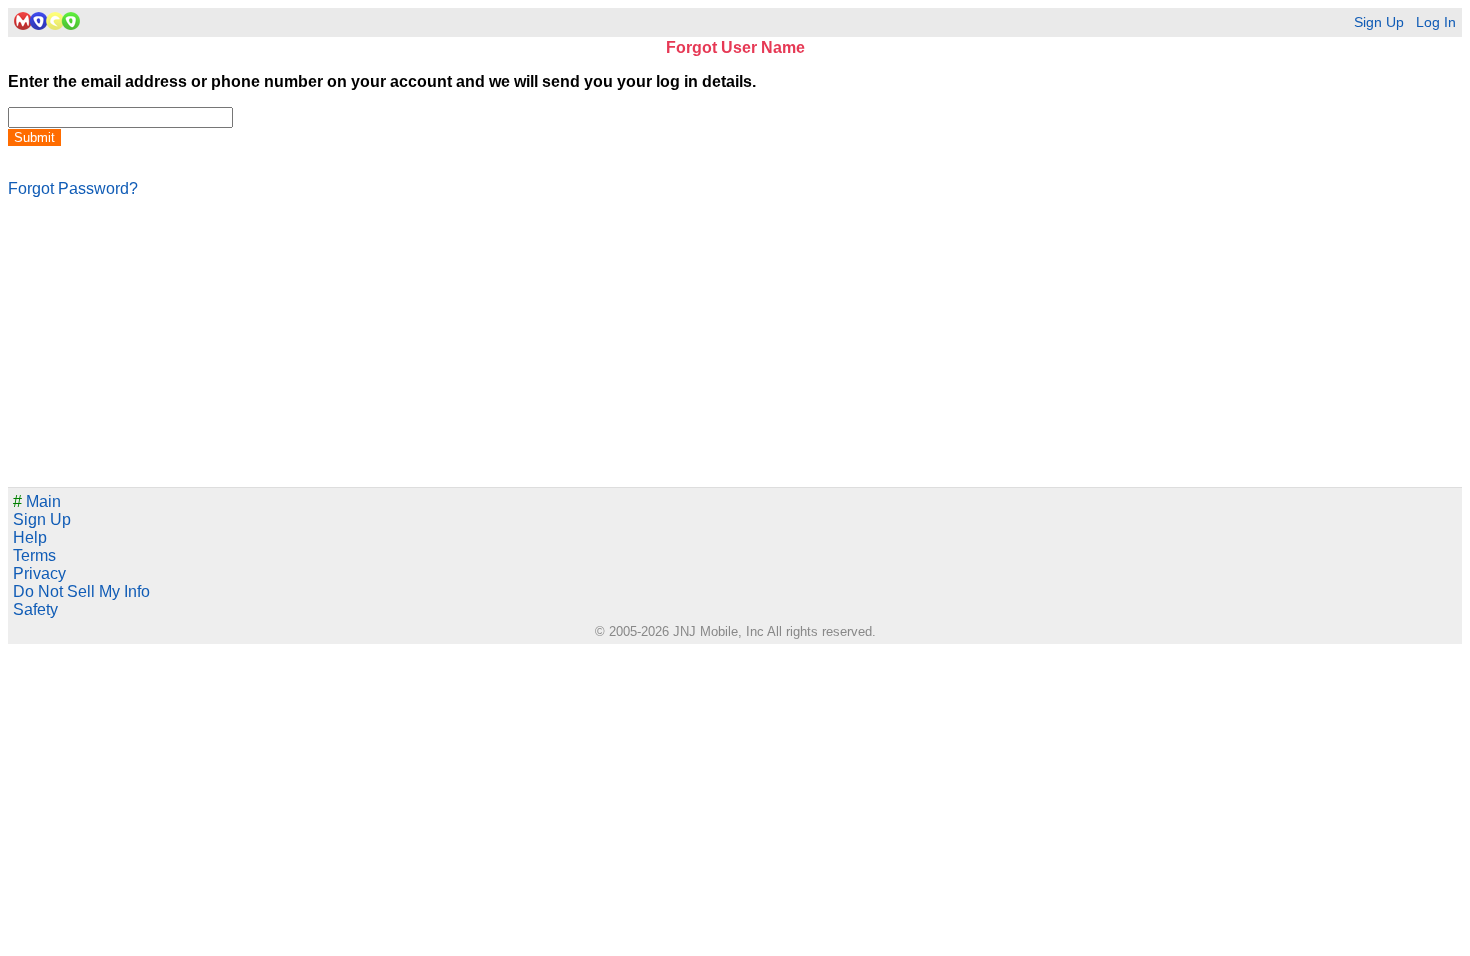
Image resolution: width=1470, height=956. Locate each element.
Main (37, 501)
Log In (1436, 22)
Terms (34, 555)
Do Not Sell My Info (81, 591)
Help (30, 537)
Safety (35, 609)
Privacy (39, 573)
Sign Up (1379, 22)
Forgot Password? (73, 188)
